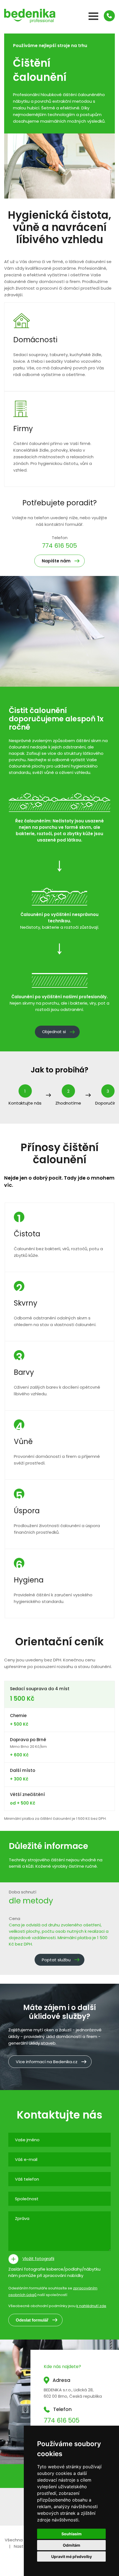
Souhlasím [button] (72, 2534)
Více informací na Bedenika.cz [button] (47, 2062)
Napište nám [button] (56, 561)
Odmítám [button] (72, 2545)
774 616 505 (59, 546)
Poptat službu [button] (56, 1960)
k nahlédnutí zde (91, 2306)
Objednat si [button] (54, 1032)
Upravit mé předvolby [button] (72, 2556)
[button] (109, 16)
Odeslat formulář (32, 2320)
